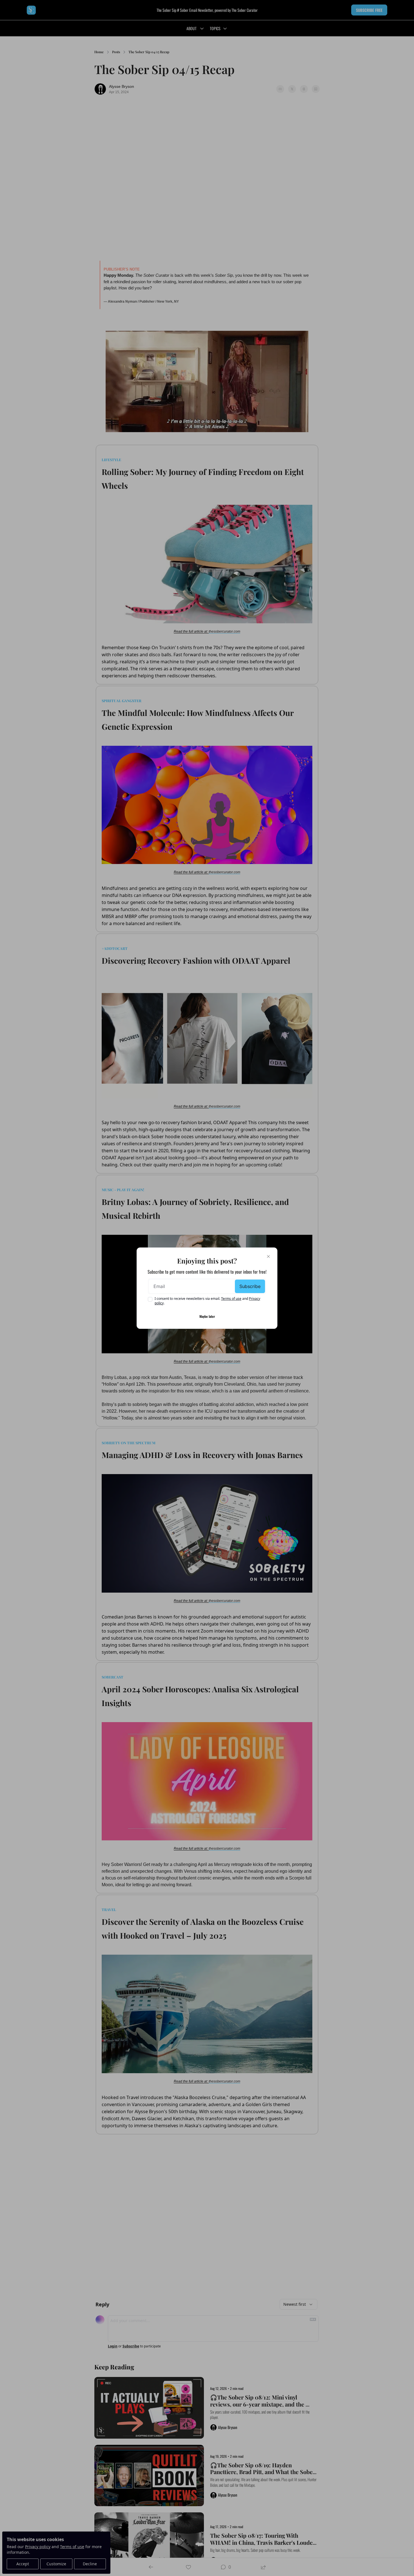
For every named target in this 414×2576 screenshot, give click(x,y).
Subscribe (250, 1286)
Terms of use (231, 1299)
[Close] (268, 1256)
